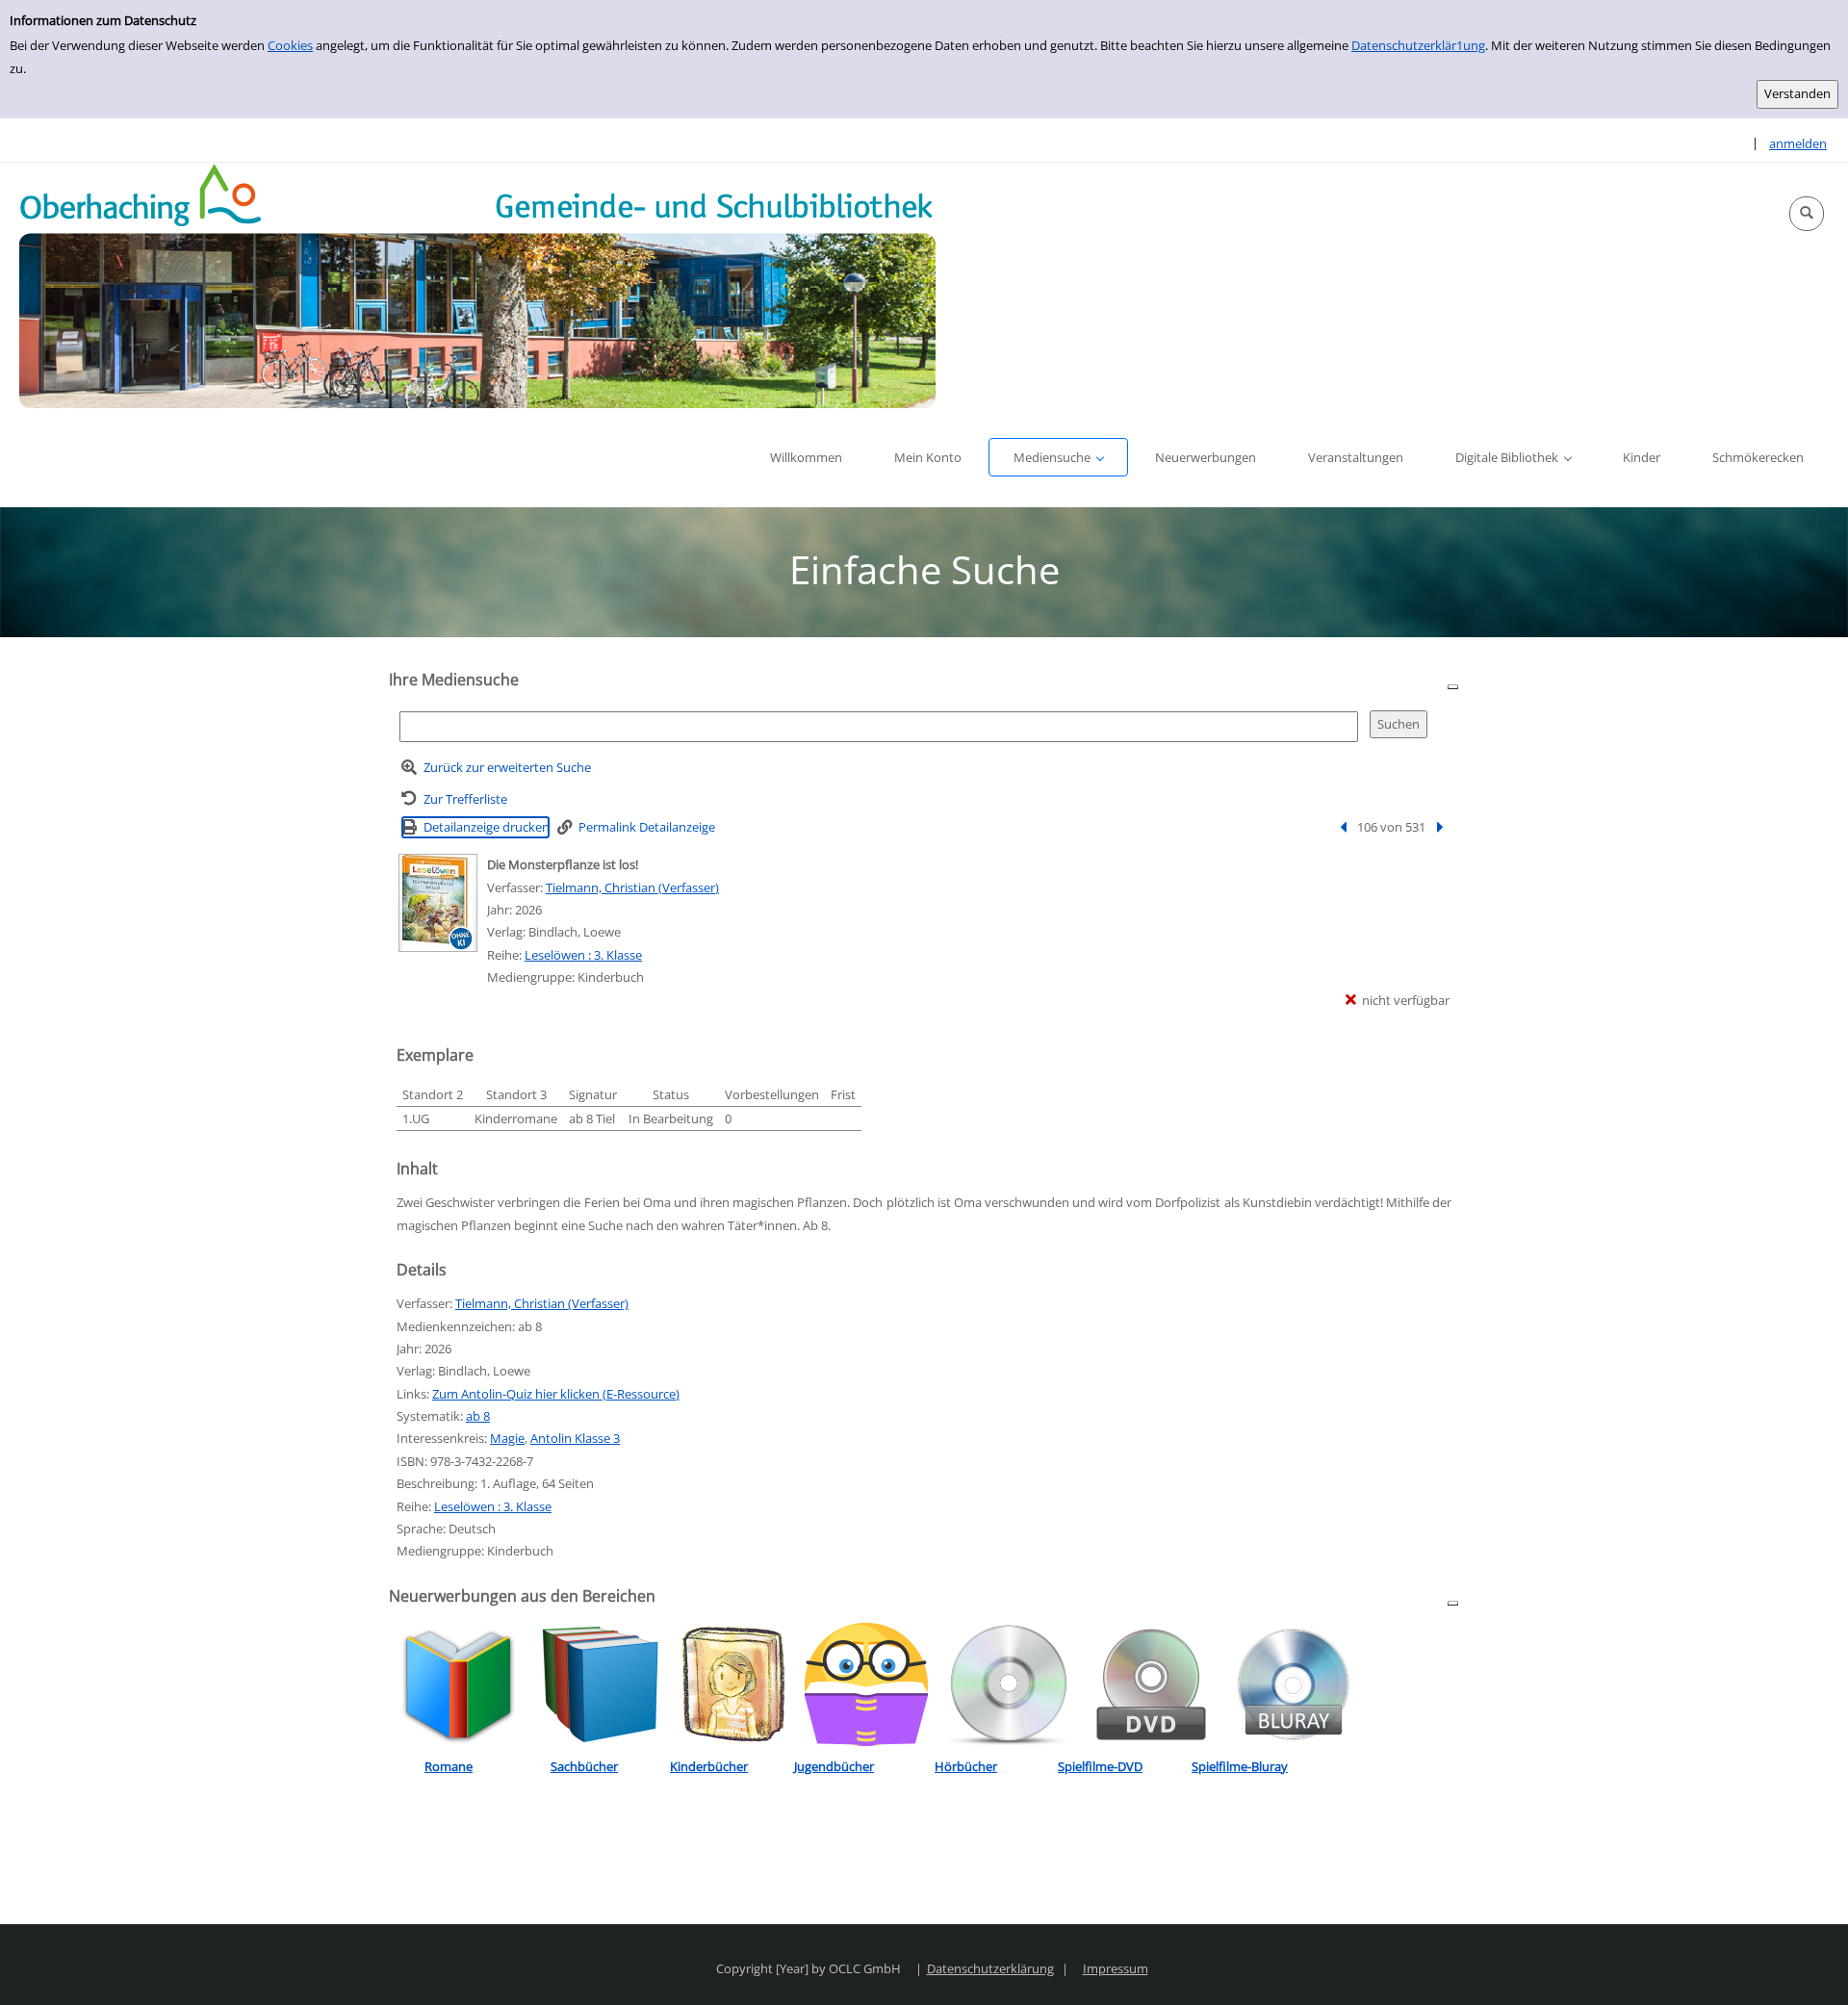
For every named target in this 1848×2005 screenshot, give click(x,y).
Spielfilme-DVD (1100, 1766)
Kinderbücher (709, 1766)
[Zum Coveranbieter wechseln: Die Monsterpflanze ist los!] (438, 903)
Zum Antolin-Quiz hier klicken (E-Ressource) (556, 1394)
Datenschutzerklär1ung (1418, 45)
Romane (449, 1766)
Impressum (1116, 1968)
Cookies (290, 45)
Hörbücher (966, 1766)
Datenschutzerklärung (990, 1968)
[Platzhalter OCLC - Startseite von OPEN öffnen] (477, 285)
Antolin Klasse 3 (575, 1438)
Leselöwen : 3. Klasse (583, 955)
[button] (1807, 214)
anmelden (1798, 143)
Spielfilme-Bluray (1240, 1766)
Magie (507, 1438)
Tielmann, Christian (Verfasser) (632, 887)
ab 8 (478, 1416)
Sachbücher (584, 1766)
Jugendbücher (834, 1766)
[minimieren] (1453, 686)
